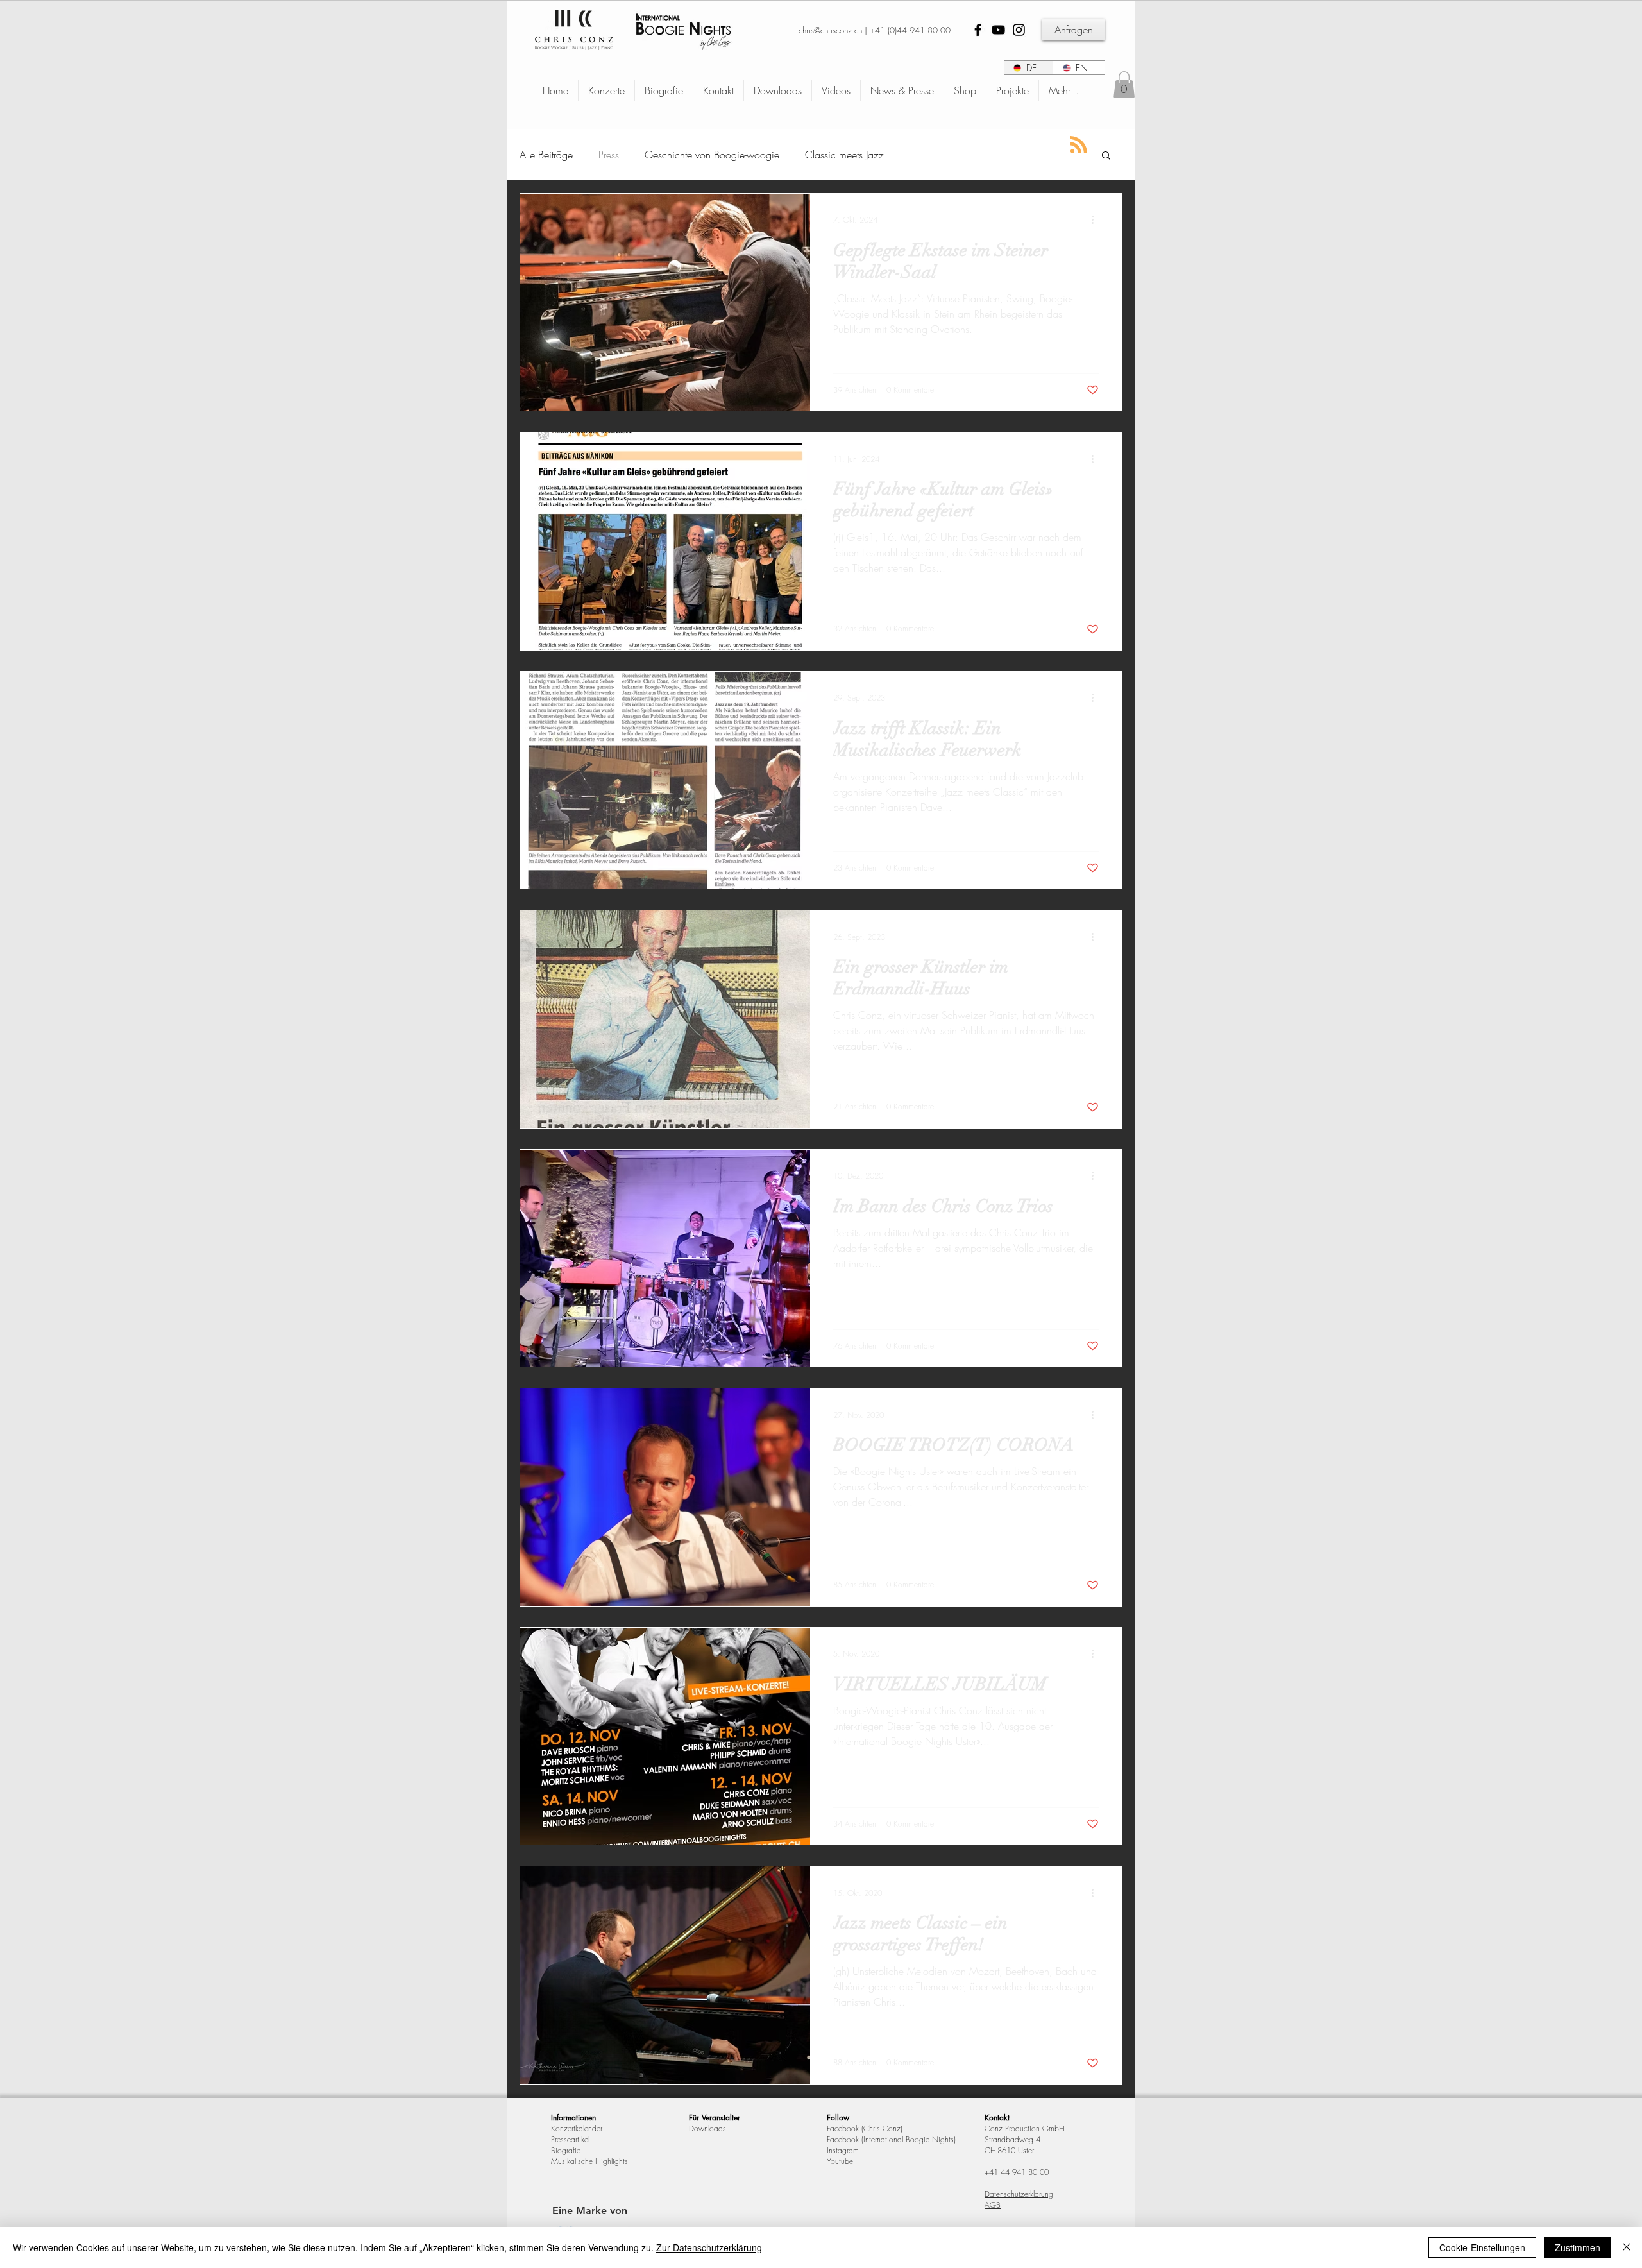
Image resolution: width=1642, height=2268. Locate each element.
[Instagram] (1019, 30)
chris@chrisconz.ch (830, 30)
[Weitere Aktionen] (1097, 220)
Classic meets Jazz (844, 155)
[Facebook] (978, 30)
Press (609, 155)
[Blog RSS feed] (1079, 145)
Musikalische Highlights (589, 2161)
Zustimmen (1578, 2247)
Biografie (566, 2150)
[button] (1124, 85)
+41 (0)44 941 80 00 (910, 30)
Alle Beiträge (546, 155)
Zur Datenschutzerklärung (709, 2247)
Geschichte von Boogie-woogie (712, 155)
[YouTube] (998, 30)
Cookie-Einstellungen (1482, 2247)
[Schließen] (1627, 2247)
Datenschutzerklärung (1019, 2194)
